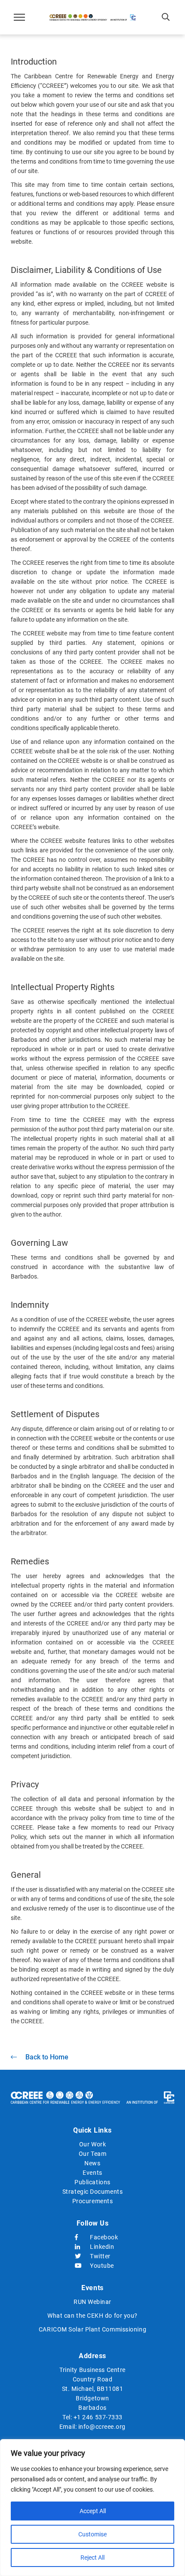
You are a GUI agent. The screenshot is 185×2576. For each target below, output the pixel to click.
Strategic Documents (92, 2192)
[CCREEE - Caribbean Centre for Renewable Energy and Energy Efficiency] (92, 17)
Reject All (92, 2557)
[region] (92, 2508)
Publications (92, 2182)
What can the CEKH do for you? (92, 2316)
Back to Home (47, 2057)
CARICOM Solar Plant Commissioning (92, 2329)
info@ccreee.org (102, 2427)
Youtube (100, 2266)
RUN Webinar (92, 2302)
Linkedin (100, 2247)
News (92, 2163)
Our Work (92, 2144)
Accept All (93, 2511)
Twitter (100, 2256)
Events (92, 2173)
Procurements (93, 2201)
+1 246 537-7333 (98, 2417)
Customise (92, 2534)
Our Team (92, 2154)
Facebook (100, 2237)
